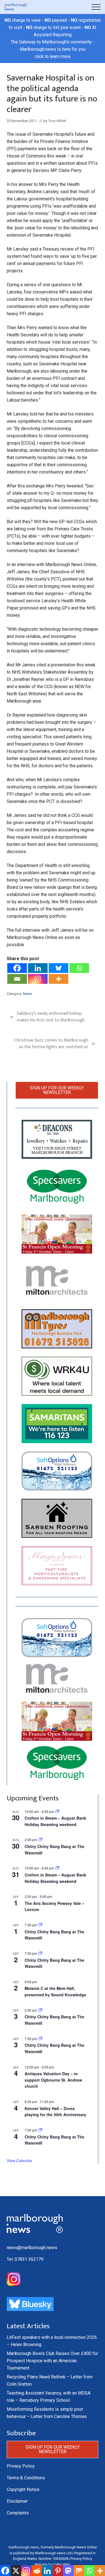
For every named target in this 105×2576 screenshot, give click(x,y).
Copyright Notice (23, 2489)
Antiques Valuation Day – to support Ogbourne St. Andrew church (53, 2080)
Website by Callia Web (52, 2564)
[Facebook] (17, 968)
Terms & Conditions (26, 2478)
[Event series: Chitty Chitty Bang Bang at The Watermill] (40, 1925)
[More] (59, 979)
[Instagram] (38, 979)
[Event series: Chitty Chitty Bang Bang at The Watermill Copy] (40, 1840)
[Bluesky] (59, 968)
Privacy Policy (21, 2466)
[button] (96, 7)
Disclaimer (17, 2501)
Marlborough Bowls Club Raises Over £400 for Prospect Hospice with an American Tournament (52, 2361)
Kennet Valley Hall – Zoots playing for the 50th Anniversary (55, 2112)
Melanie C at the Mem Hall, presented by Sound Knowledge (55, 1991)
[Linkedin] (38, 968)
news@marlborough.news (32, 2248)
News (28, 994)
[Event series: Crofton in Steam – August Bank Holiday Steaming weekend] (57, 1811)
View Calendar (20, 2160)
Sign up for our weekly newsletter (57, 1090)
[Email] (17, 979)
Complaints (18, 2513)
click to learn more (53, 56)
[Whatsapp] (79, 968)
